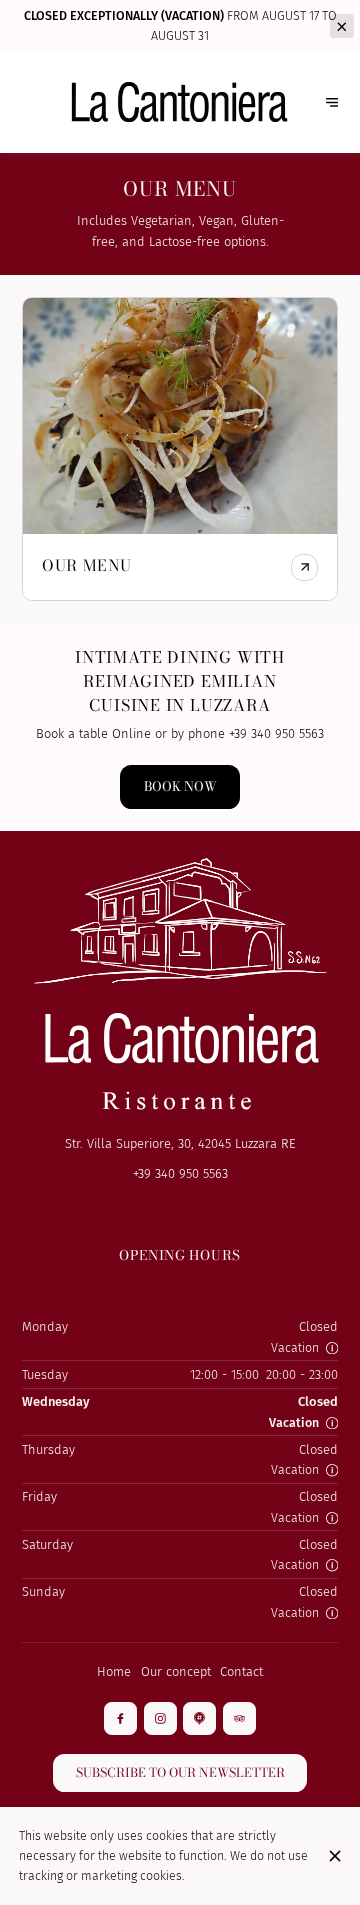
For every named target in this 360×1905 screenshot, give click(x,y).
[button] (332, 1348)
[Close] (334, 1856)
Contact (241, 1671)
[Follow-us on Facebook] (120, 1718)
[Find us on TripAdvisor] (239, 1718)
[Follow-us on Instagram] (160, 1718)
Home (114, 1671)
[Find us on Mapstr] (199, 1718)
